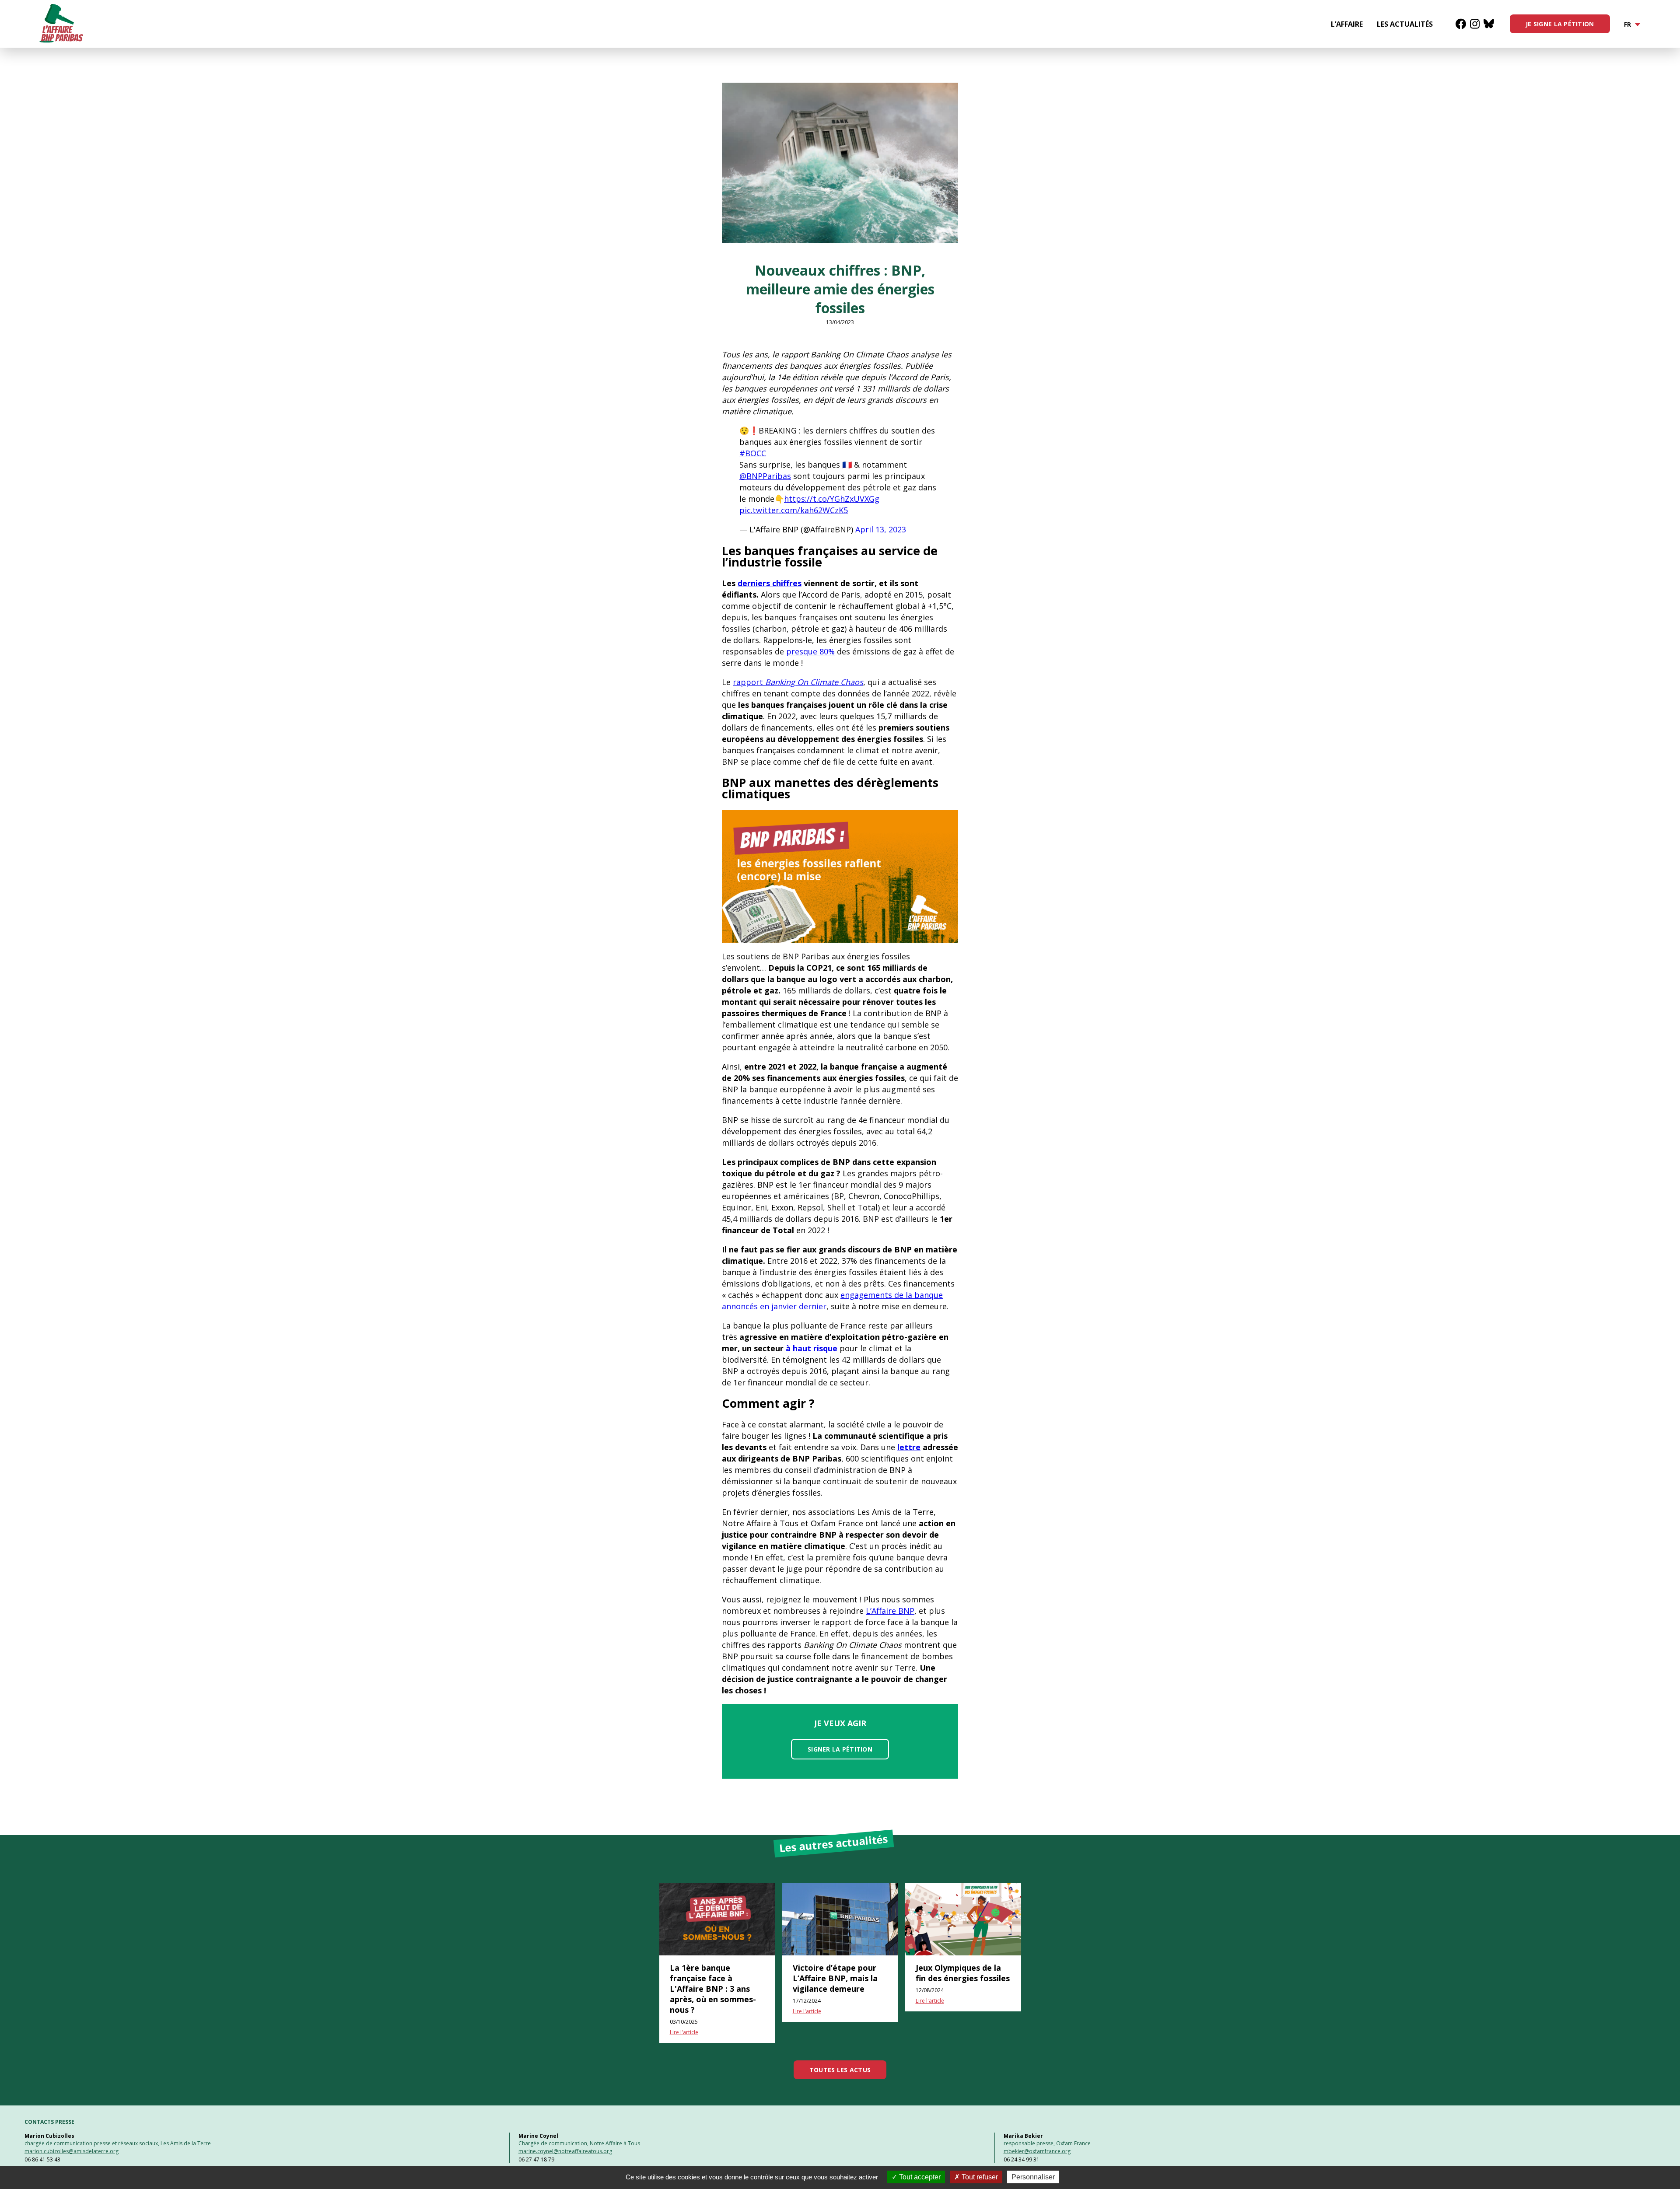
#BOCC (753, 453)
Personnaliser (1033, 2177)
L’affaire (1347, 24)
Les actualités (1405, 24)
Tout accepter (919, 2177)
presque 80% (810, 651)
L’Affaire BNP (890, 1611)
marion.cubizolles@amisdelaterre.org (72, 2151)
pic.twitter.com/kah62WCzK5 (794, 510)
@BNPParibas (765, 476)
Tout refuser (979, 2177)
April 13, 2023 (881, 529)
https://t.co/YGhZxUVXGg (832, 499)
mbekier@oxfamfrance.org (1037, 2151)
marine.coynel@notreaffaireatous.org (565, 2151)
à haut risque (812, 1348)
